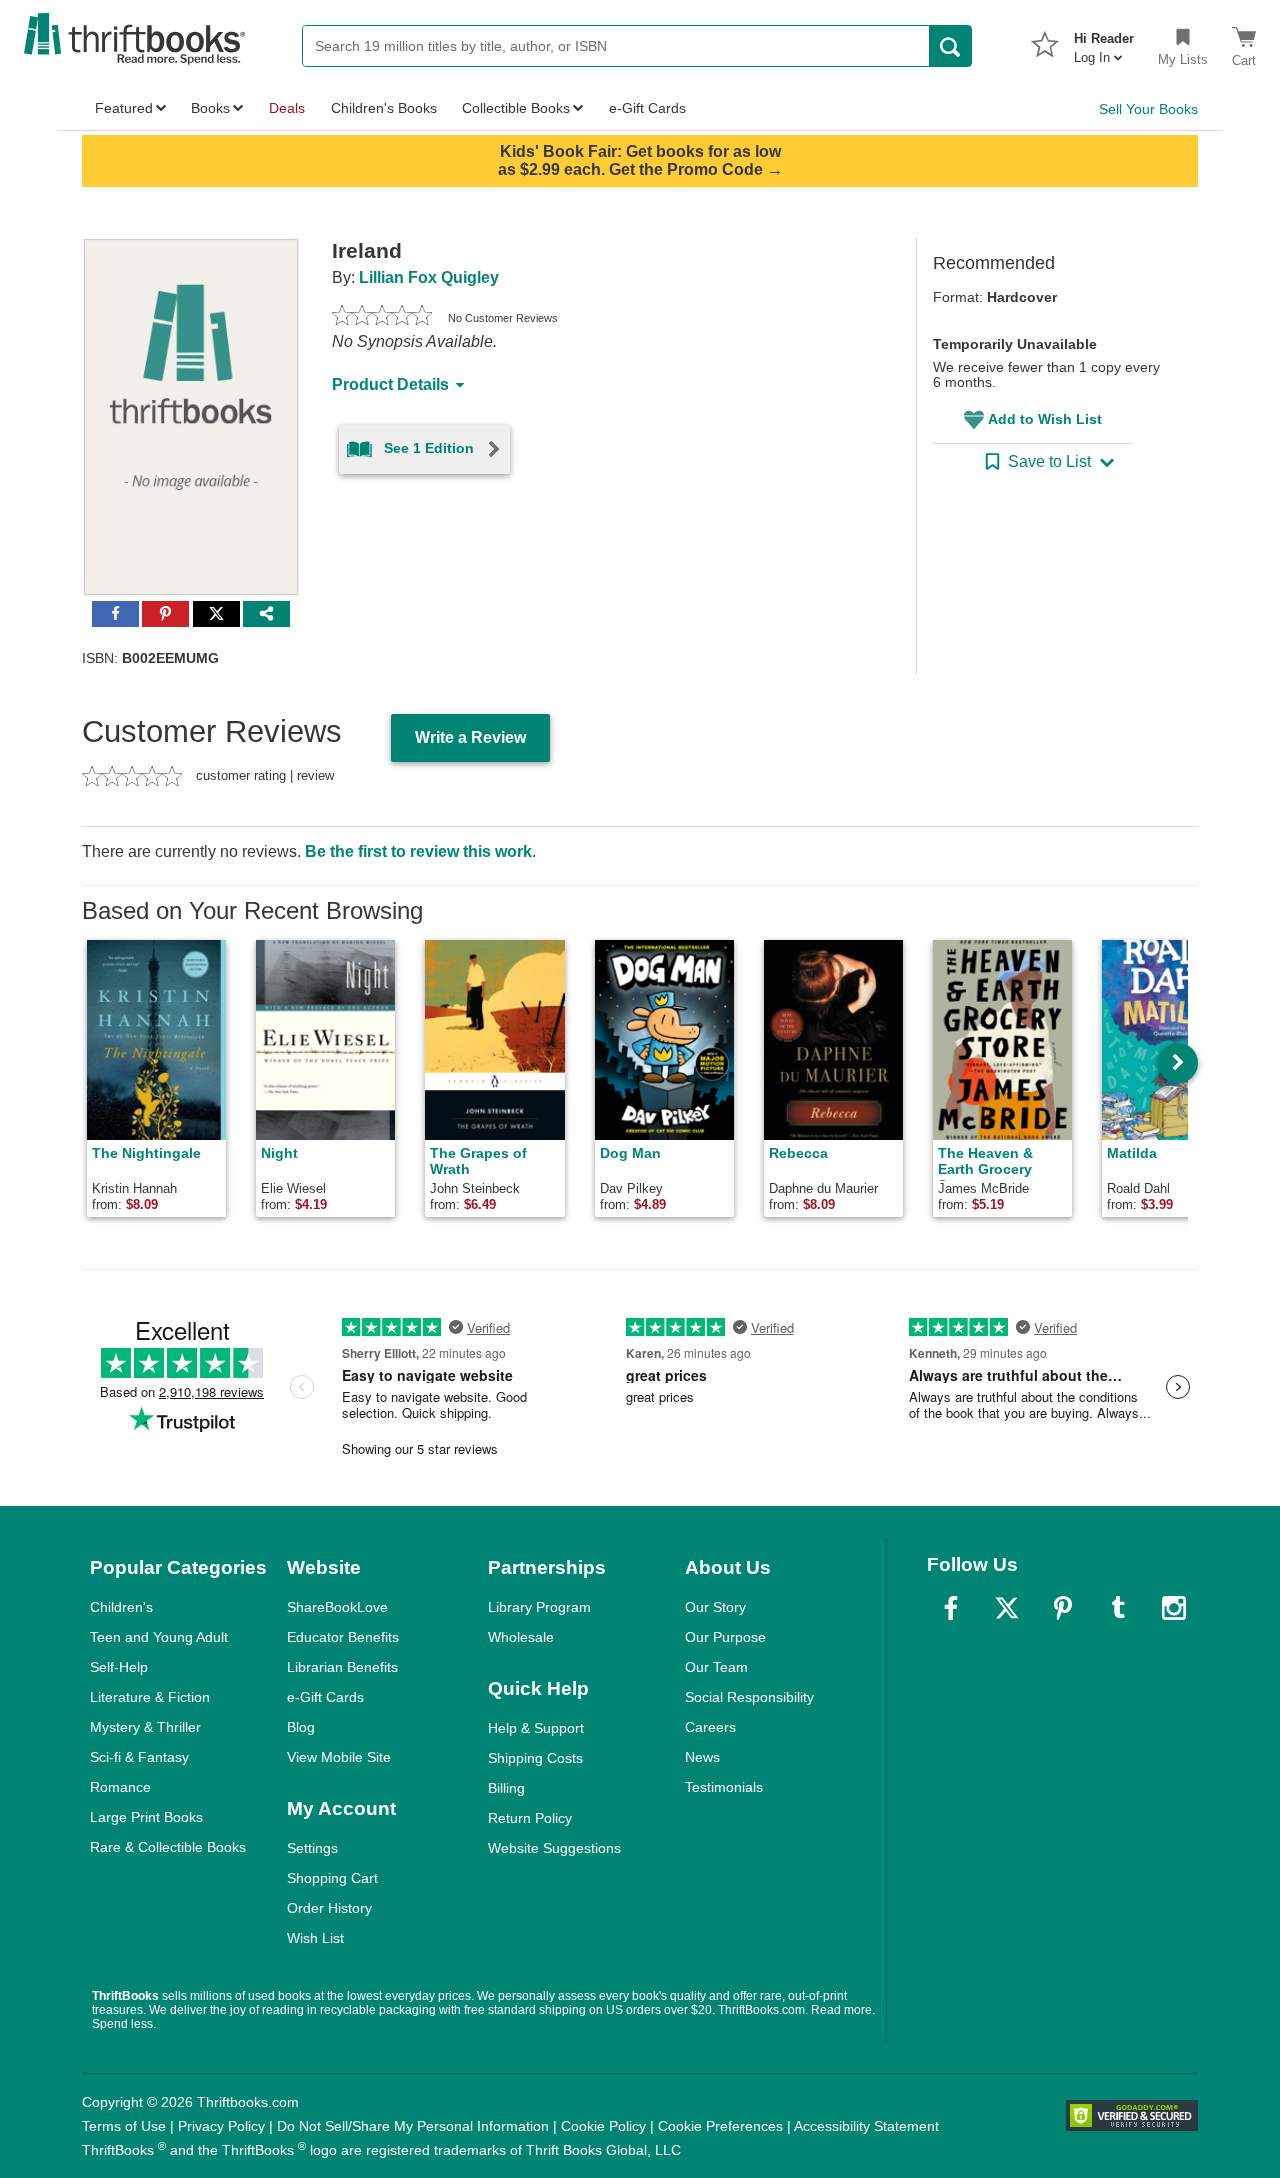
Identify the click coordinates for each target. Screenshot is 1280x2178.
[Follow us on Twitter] (1007, 1608)
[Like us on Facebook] (951, 1608)
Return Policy (530, 1818)
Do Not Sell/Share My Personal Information (413, 2126)
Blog (301, 1727)
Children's (121, 1607)
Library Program (539, 1607)
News (702, 1757)
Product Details (390, 384)
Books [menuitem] (210, 108)
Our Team (716, 1667)
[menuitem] (1104, 42)
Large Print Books (146, 1817)
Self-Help (119, 1667)
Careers (710, 1727)
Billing (506, 1788)
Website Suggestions (554, 1848)
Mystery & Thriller (145, 1727)
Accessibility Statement (866, 2126)
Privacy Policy (221, 2126)
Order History (329, 1908)
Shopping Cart (332, 1878)
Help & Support (536, 1728)
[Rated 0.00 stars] (382, 318)
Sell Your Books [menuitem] (1148, 109)
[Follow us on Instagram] (1174, 1608)
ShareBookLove (337, 1607)
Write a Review (470, 737)
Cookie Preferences (720, 2126)
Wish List (315, 1938)
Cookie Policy (603, 2126)
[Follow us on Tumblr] (1118, 1608)
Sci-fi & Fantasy (139, 1757)
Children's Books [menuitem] (384, 108)
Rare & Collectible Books (168, 1847)
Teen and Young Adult (159, 1637)
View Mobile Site (339, 1757)
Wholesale (521, 1637)
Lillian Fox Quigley (429, 277)
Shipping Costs (535, 1758)
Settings (312, 1848)
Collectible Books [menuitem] (516, 108)
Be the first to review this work (418, 851)
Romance (120, 1787)
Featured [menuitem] (124, 108)
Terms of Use (124, 2126)
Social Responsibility (749, 1697)
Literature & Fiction (150, 1697)
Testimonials (724, 1787)
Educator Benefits (343, 1637)
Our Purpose (725, 1637)
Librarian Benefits (342, 1667)
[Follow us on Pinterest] (1063, 1608)
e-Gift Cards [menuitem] (647, 108)
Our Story (715, 1607)
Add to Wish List (1045, 419)
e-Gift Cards (325, 1697)
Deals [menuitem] (287, 108)
